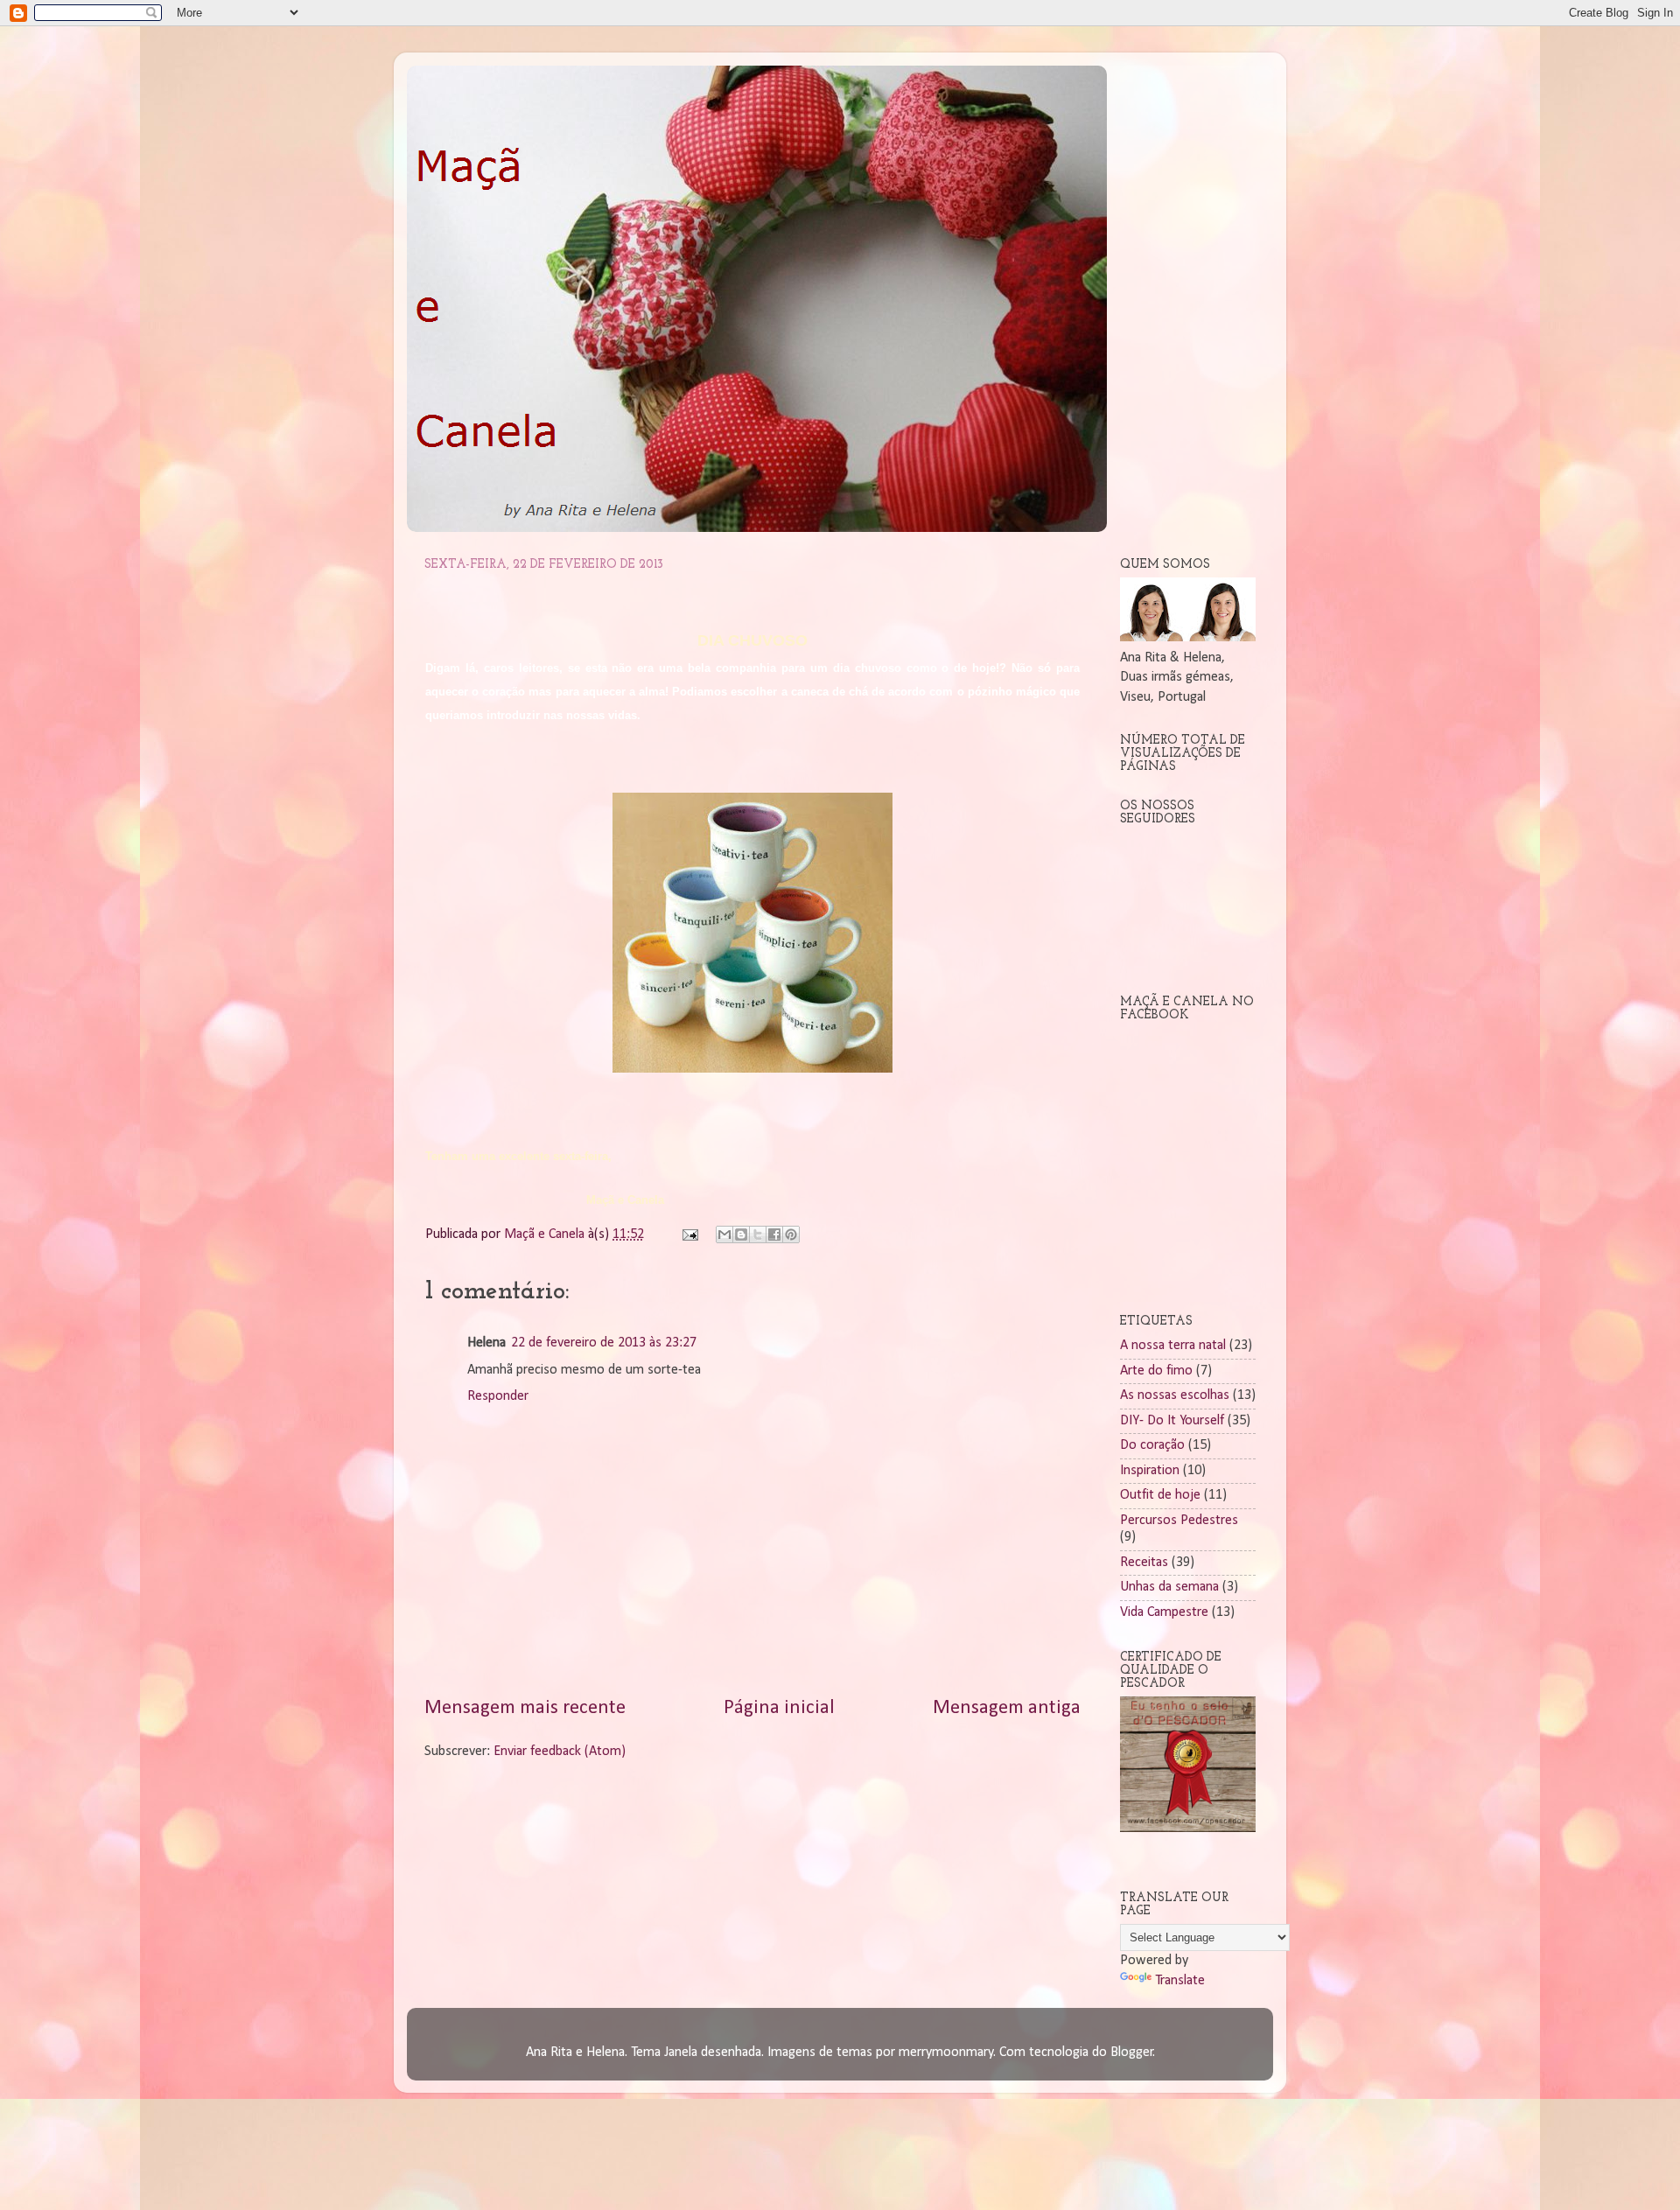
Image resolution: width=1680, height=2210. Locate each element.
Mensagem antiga (1007, 1708)
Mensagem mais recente (525, 1708)
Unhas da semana (1169, 1587)
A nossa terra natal (1173, 1346)
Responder (498, 1396)
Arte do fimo (1156, 1371)
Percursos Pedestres (1179, 1521)
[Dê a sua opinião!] (741, 1234)
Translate (1180, 1981)
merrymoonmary (946, 2053)
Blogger (1132, 2053)
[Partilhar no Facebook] (774, 1234)
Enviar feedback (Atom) (560, 1752)
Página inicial (779, 1708)
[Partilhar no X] (758, 1234)
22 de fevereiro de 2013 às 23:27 (604, 1343)
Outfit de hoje (1160, 1495)
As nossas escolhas (1175, 1395)
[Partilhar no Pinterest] (791, 1234)
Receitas (1144, 1563)
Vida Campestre (1164, 1612)
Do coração (1152, 1445)
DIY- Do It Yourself (1172, 1421)
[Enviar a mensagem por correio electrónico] (689, 1234)
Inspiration (1150, 1471)
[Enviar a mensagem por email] (724, 1234)
